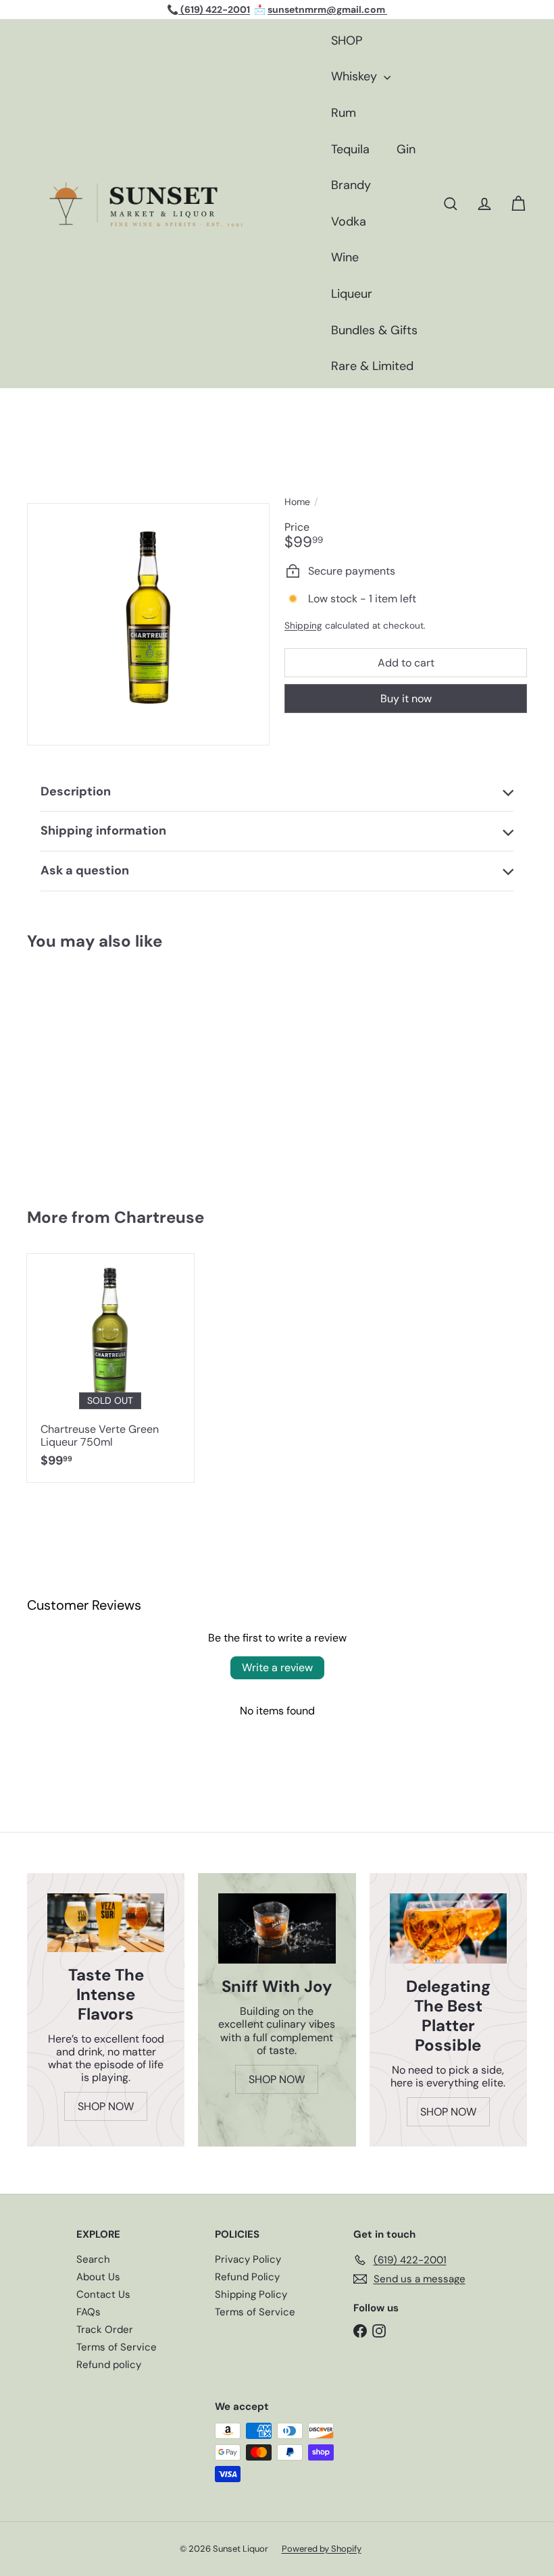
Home (297, 502)
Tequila (350, 149)
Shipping (303, 626)
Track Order (105, 2330)
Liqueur (352, 294)
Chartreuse (159, 1217)
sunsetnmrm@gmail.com (327, 9)
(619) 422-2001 (214, 9)
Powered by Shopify (322, 2549)
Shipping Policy (251, 2294)
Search (93, 2259)
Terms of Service (117, 2347)
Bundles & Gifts (374, 330)
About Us (98, 2277)
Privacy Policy (248, 2259)
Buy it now (406, 699)
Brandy (351, 185)
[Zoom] (148, 624)
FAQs (89, 2312)
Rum (344, 113)
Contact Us (103, 2294)
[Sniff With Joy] (277, 1928)
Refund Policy (247, 2277)
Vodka (349, 221)
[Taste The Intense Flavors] (106, 1923)
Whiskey (356, 76)
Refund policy (109, 2365)
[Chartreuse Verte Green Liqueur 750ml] (110, 1368)
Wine (345, 257)
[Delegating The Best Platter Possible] (448, 1928)
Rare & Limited (372, 366)
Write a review (277, 1667)
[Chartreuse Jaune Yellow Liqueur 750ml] (69, 1072)
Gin (406, 149)
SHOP (347, 41)
